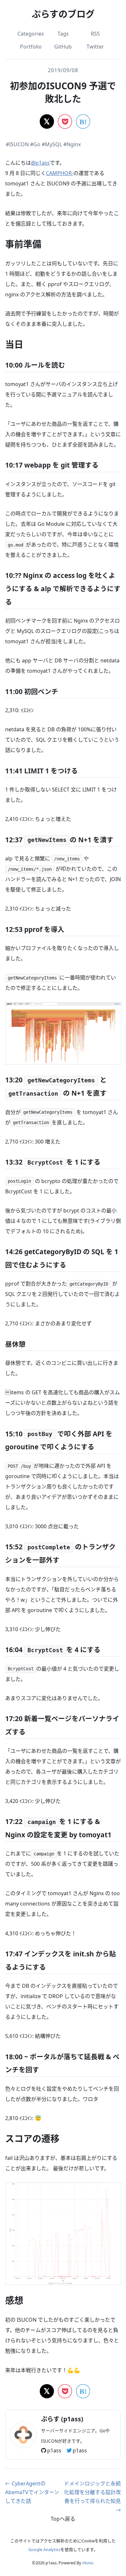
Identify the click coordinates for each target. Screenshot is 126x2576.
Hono (88, 2563)
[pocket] (65, 121)
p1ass (54, 2450)
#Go (35, 144)
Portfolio (31, 47)
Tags (63, 34)
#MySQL (52, 144)
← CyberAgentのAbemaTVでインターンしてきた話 (32, 2492)
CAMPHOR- (60, 173)
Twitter (95, 47)
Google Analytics (44, 2549)
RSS (95, 34)
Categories (31, 34)
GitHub (63, 47)
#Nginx (72, 144)
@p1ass (40, 163)
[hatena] (83, 121)
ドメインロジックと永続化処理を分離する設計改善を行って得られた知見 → (92, 2497)
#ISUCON (17, 144)
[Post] (47, 121)
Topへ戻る (63, 2519)
